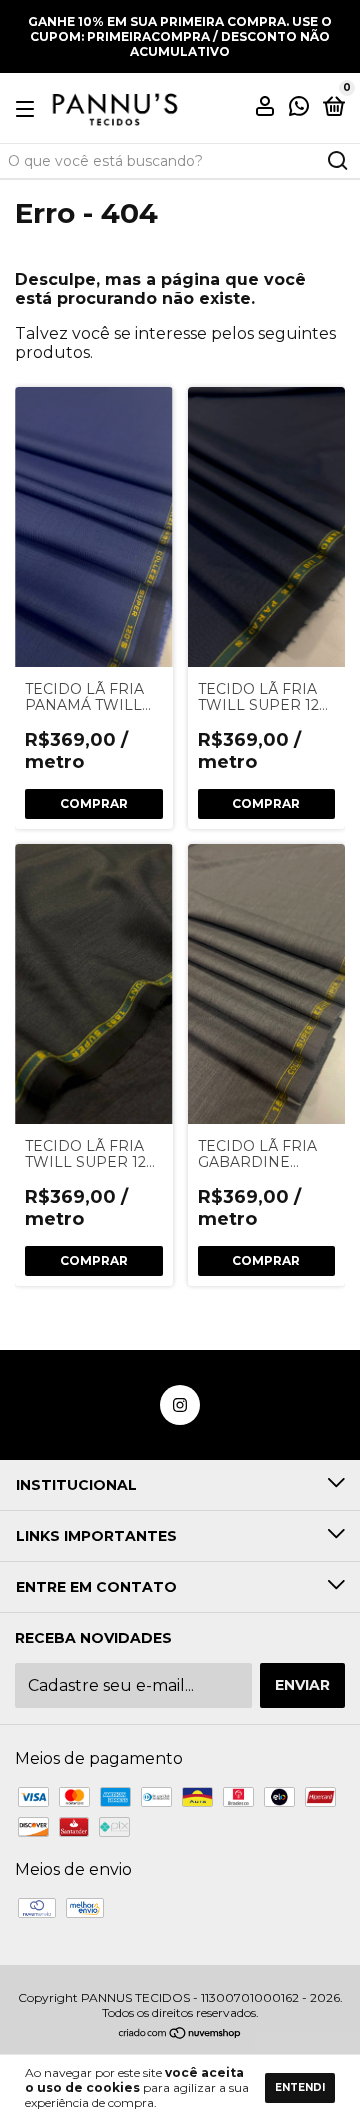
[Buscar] (336, 161)
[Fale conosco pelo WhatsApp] (299, 109)
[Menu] (28, 108)
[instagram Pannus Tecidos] (180, 1405)
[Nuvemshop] (180, 2034)
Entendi (300, 2087)
